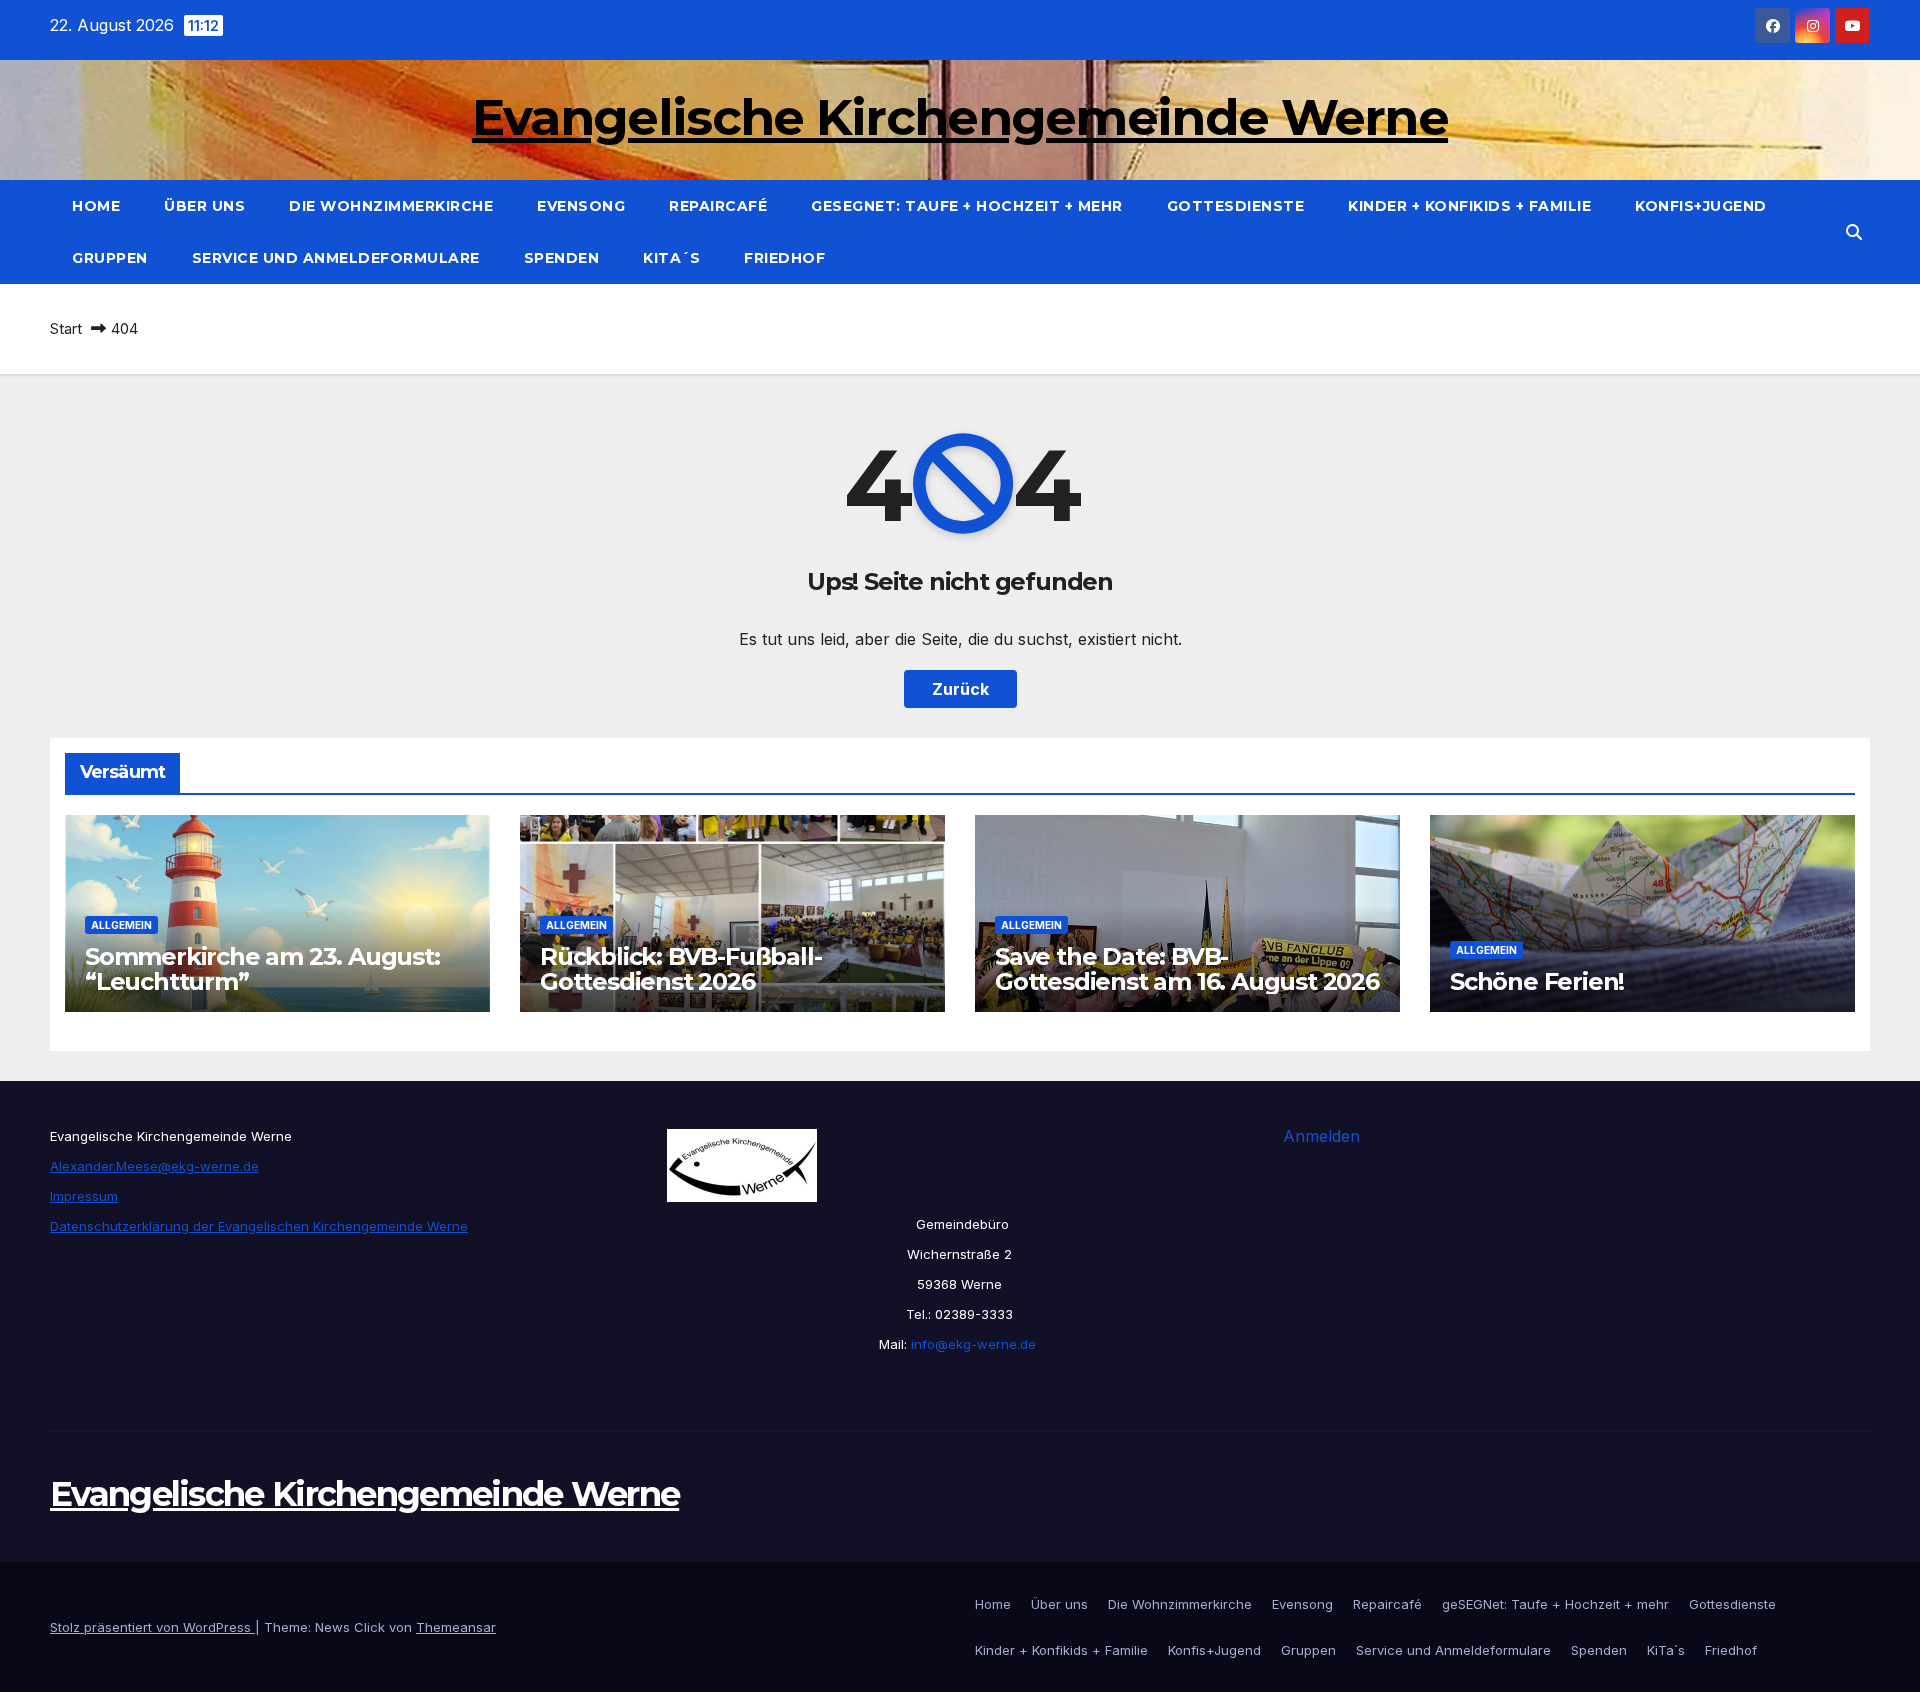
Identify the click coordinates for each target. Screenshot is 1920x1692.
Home (96, 206)
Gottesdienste (1236, 206)
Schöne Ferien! (1537, 981)
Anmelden (1321, 1136)
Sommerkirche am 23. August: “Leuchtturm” (262, 969)
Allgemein (121, 925)
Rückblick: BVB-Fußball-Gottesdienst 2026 (680, 969)
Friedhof (784, 258)
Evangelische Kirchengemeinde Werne (960, 117)
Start (66, 328)
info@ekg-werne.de (971, 1344)
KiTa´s (671, 258)
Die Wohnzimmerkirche (391, 206)
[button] (1854, 232)
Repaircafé (718, 206)
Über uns (204, 206)
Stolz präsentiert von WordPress (152, 1627)
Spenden (562, 258)
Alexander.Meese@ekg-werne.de (154, 1166)
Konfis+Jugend (1701, 206)
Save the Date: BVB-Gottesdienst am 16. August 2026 (1187, 969)
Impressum (84, 1196)
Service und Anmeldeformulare (336, 258)
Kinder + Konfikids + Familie (1469, 206)
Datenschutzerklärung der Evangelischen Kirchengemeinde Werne (259, 1226)
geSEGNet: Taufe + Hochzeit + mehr (967, 206)
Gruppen (110, 258)
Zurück (960, 689)
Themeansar (456, 1627)
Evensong (581, 206)
